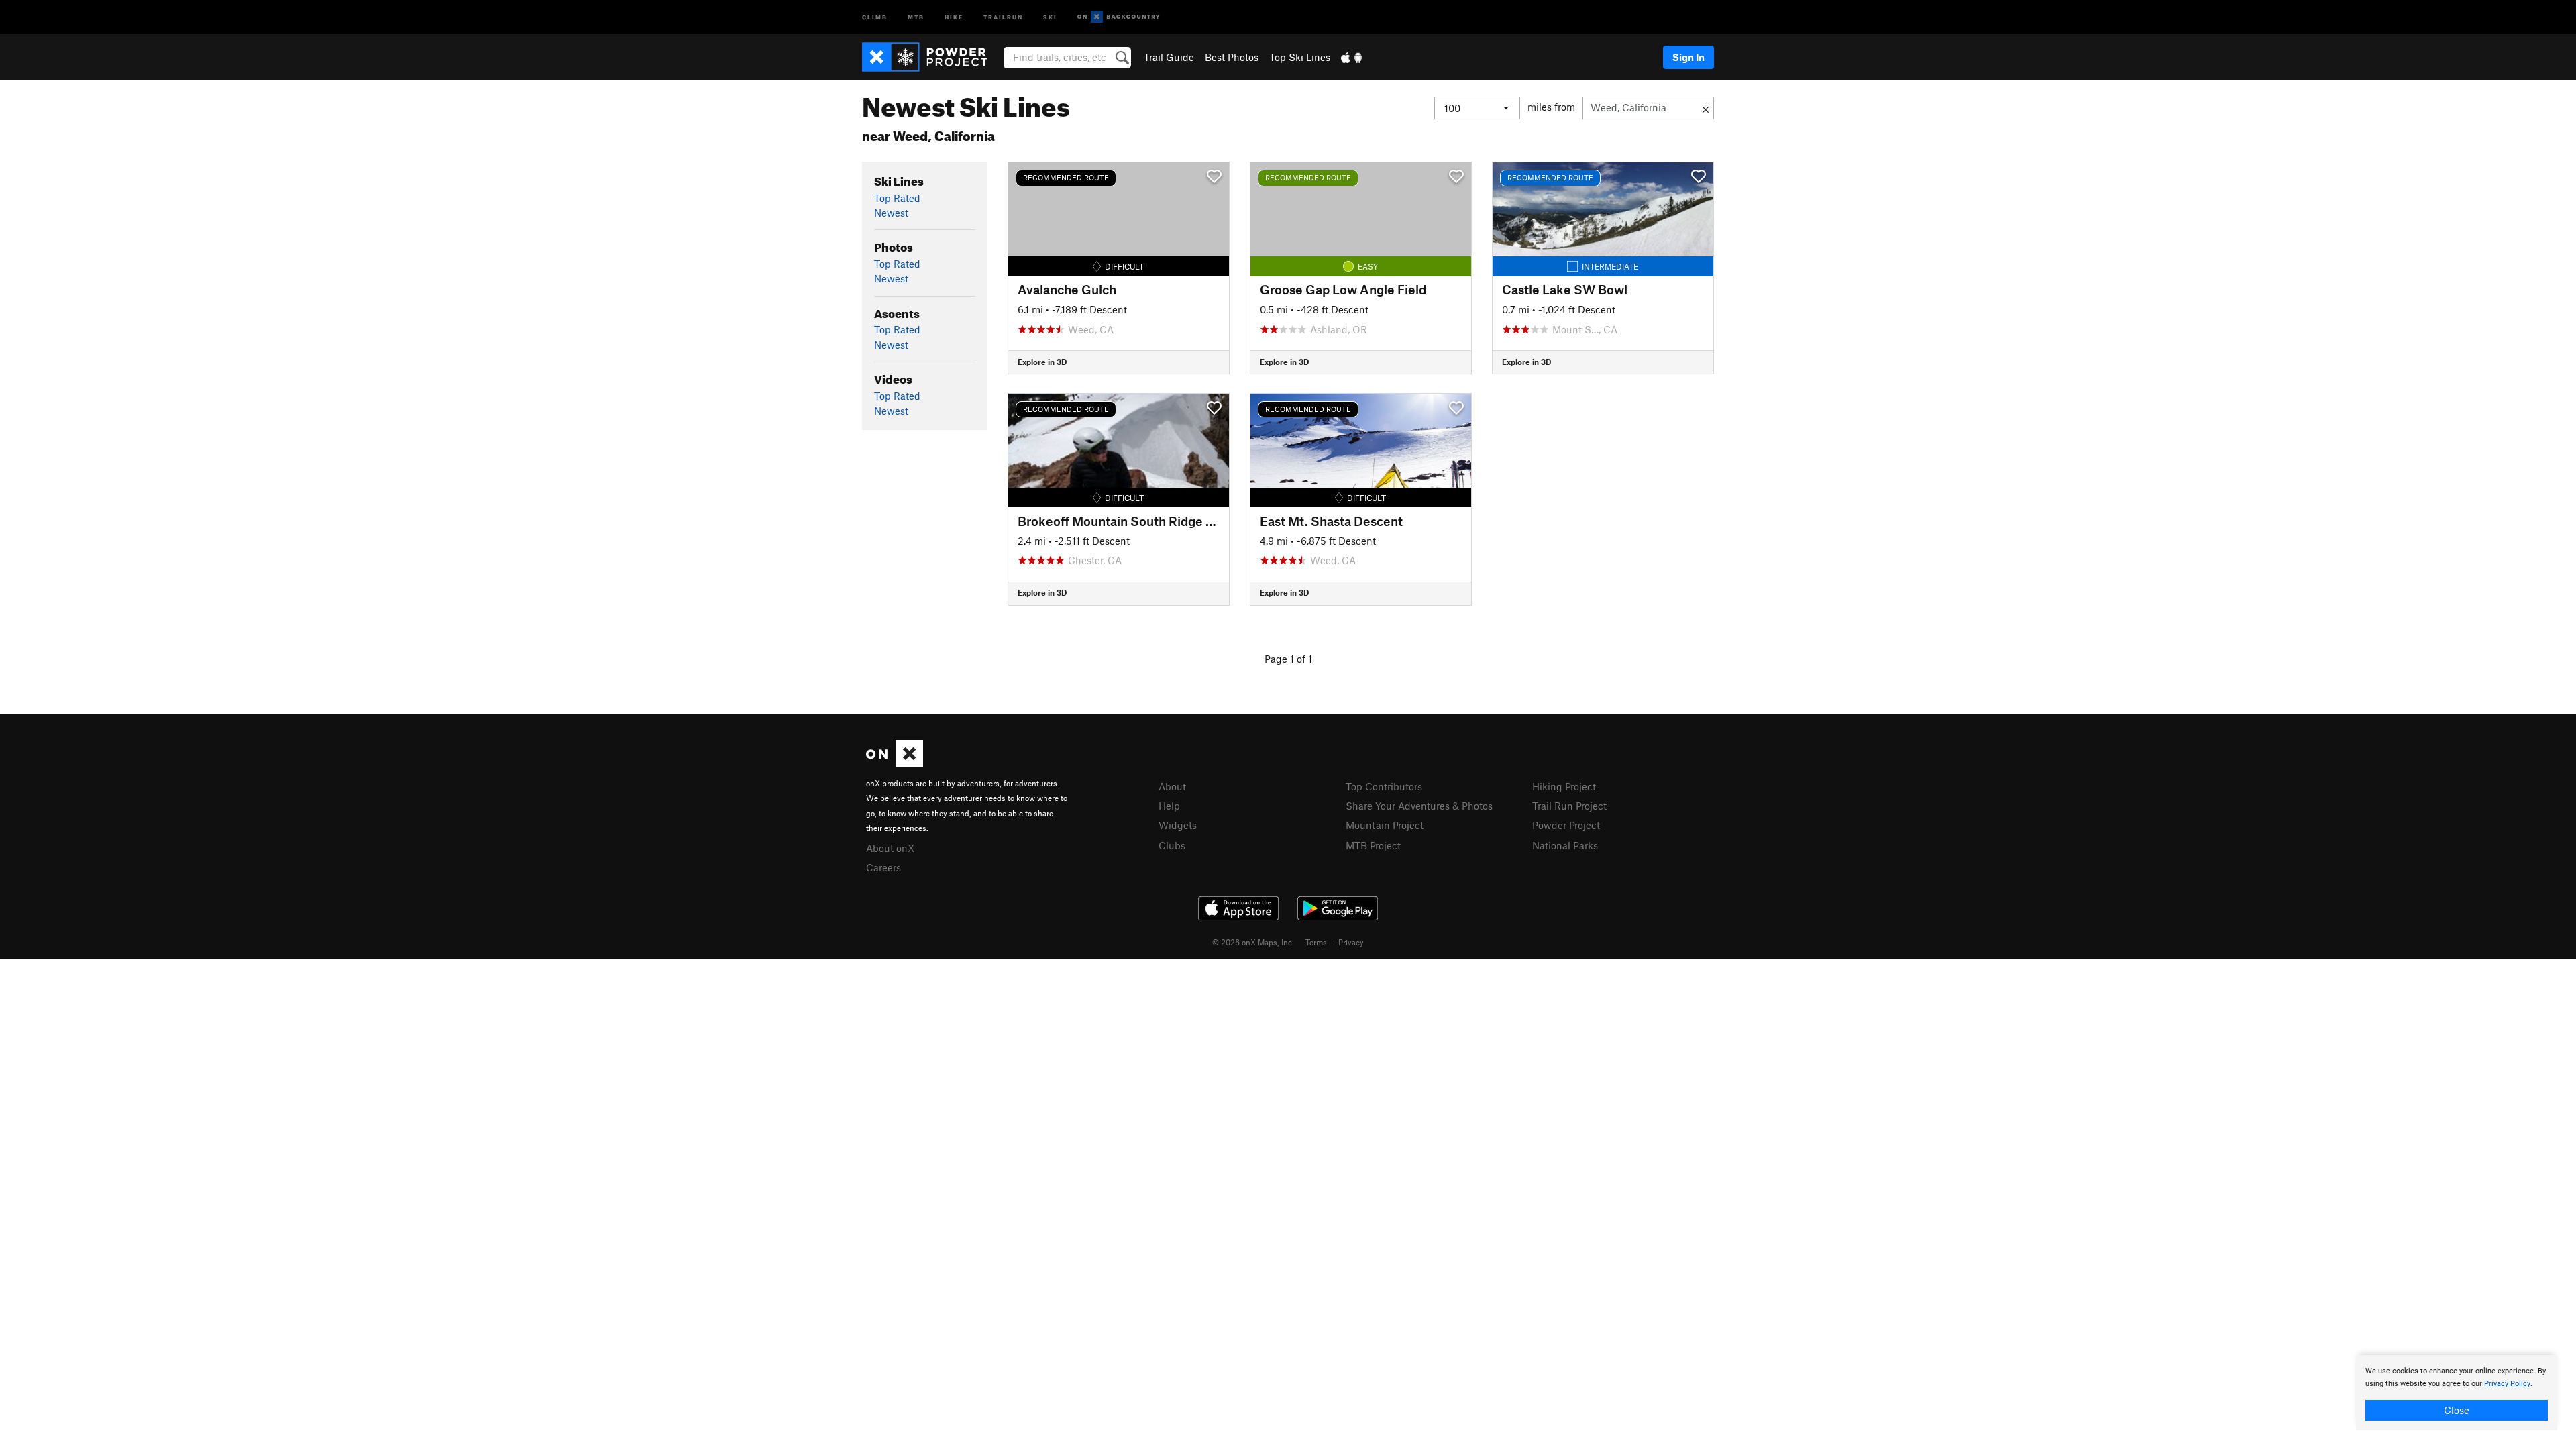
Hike (954, 16)
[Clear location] (1706, 108)
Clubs (1172, 845)
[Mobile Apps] (1352, 57)
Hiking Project (1564, 786)
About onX (890, 848)
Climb (875, 16)
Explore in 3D (1042, 362)
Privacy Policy (2507, 1384)
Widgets (1178, 825)
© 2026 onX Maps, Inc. (1253, 942)
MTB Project (1373, 845)
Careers (883, 867)
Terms (1316, 942)
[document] (2457, 1393)
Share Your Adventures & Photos (1419, 806)
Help (1169, 806)
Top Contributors (1384, 786)
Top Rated (897, 198)
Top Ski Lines (1300, 57)
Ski (1050, 16)
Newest (891, 213)
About (1172, 786)
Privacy (1351, 942)
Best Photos (1232, 57)
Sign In (1688, 57)
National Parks (1565, 845)
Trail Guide (1169, 57)
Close (2457, 1410)
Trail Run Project (1569, 806)
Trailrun (1003, 16)
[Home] (931, 57)
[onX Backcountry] (1119, 17)
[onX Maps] (895, 763)
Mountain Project (1385, 825)
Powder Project (1566, 825)
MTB (916, 16)
